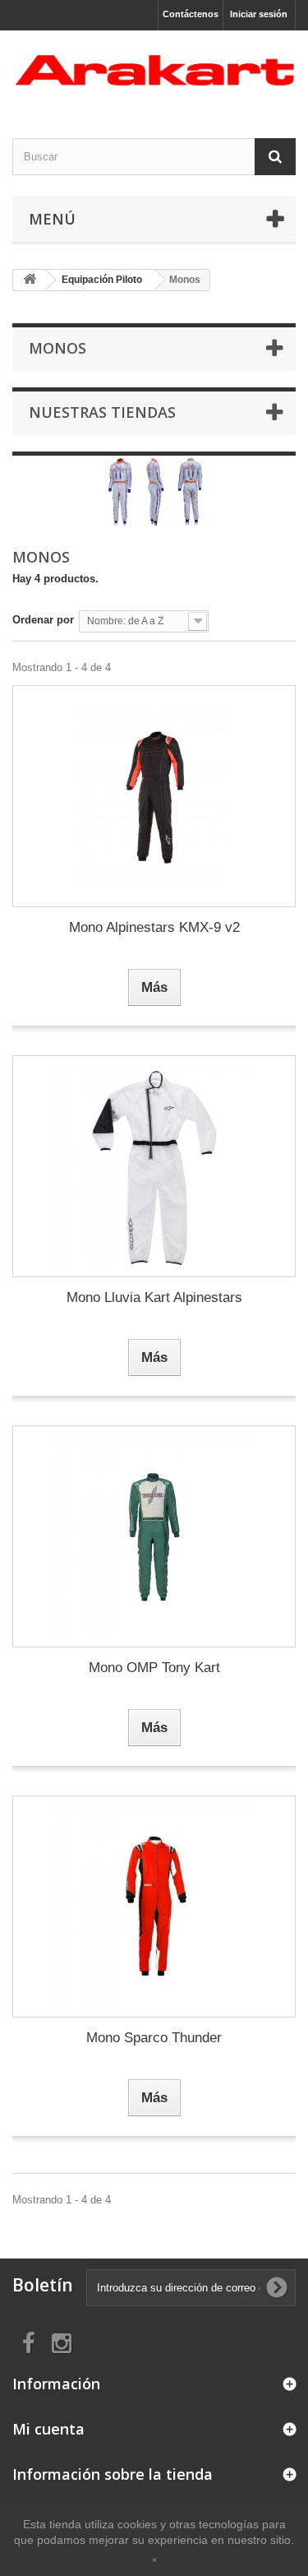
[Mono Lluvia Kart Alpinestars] (154, 1166)
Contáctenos (191, 14)
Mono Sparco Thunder (154, 2038)
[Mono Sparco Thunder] (154, 1907)
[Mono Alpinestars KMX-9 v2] (154, 796)
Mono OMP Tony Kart (154, 1668)
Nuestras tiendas (102, 412)
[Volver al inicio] (30, 280)
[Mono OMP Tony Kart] (154, 1536)
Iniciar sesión (259, 14)
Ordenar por (43, 620)
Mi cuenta (48, 2429)
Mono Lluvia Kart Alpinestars (154, 1297)
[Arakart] (154, 70)
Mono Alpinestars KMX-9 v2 (154, 927)
